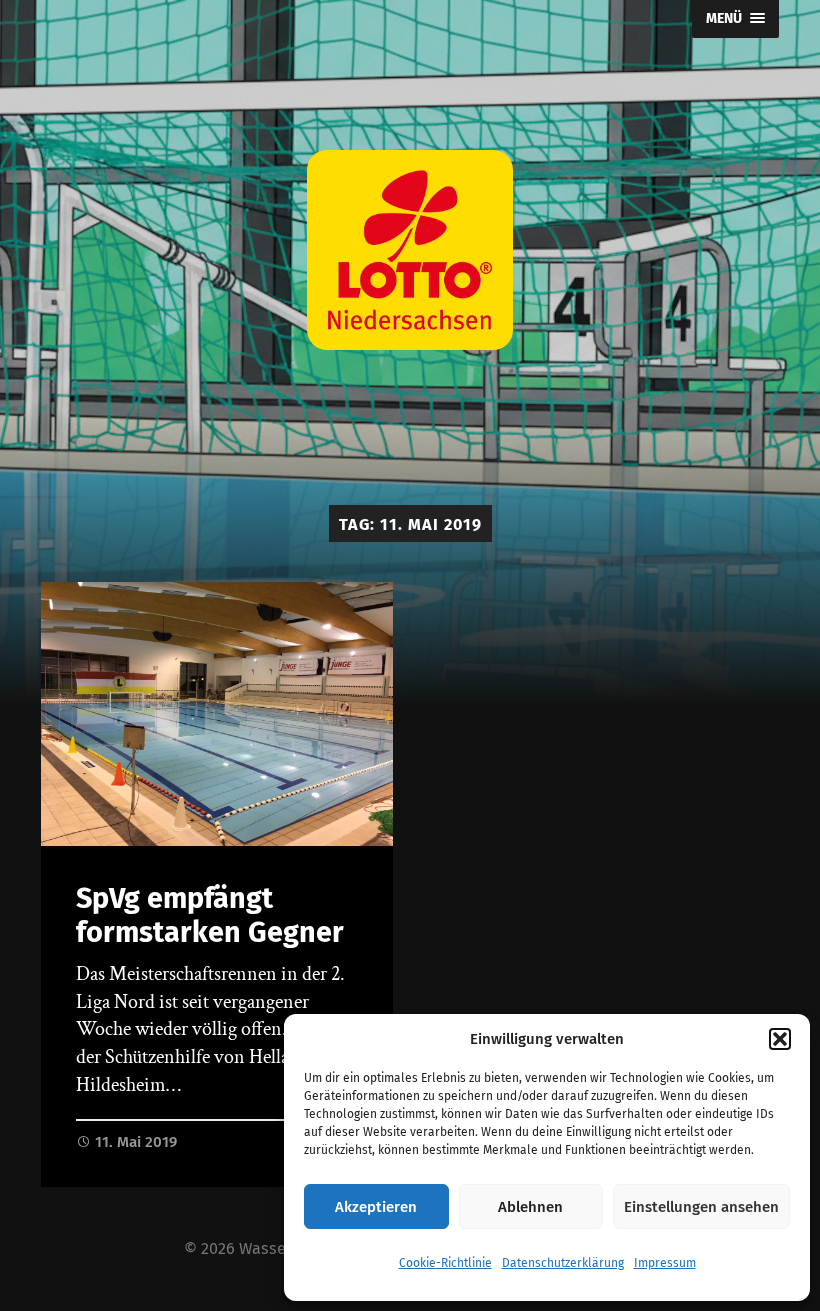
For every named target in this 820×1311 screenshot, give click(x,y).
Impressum (665, 1263)
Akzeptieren (376, 1207)
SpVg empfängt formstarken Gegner (210, 916)
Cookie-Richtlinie (445, 1263)
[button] (780, 1039)
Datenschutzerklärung (563, 1263)
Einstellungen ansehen (701, 1207)
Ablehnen (530, 1207)
